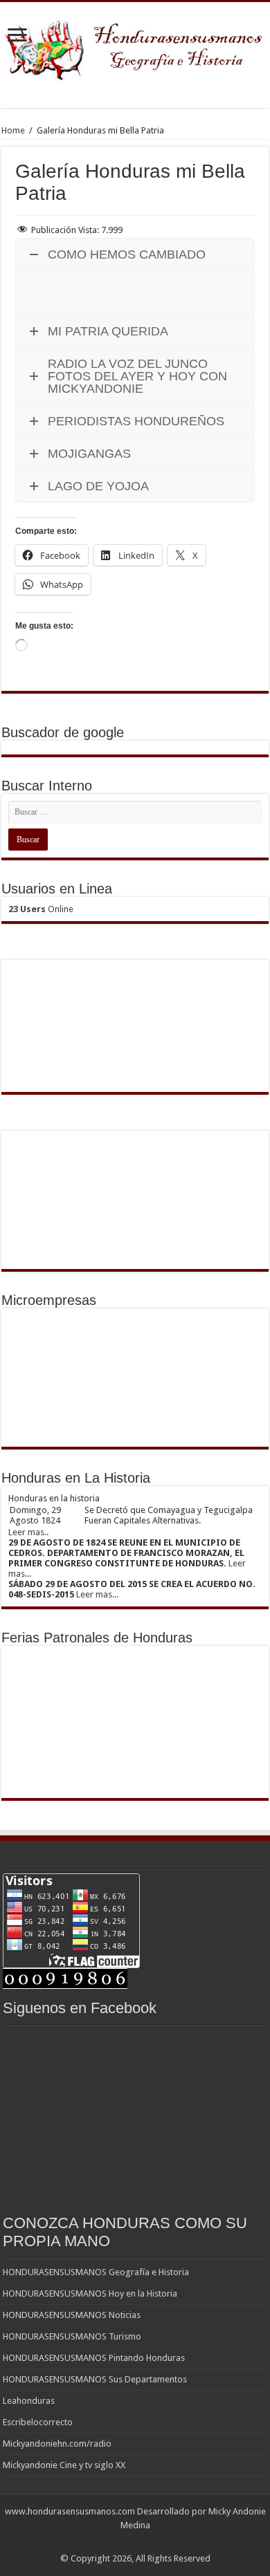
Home (13, 130)
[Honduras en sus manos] (135, 46)
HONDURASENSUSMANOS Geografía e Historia (96, 2272)
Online (41, 909)
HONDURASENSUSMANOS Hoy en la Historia (90, 2294)
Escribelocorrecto (38, 2422)
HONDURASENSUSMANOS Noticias (72, 2315)
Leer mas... (97, 1594)
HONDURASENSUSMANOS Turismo (72, 2336)
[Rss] (135, 2542)
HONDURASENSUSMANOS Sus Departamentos (95, 2379)
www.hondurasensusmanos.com (70, 2511)
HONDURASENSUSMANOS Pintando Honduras (94, 2358)
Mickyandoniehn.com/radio (57, 2444)
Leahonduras (29, 2401)
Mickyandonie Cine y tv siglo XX (64, 2465)
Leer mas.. (28, 1532)
